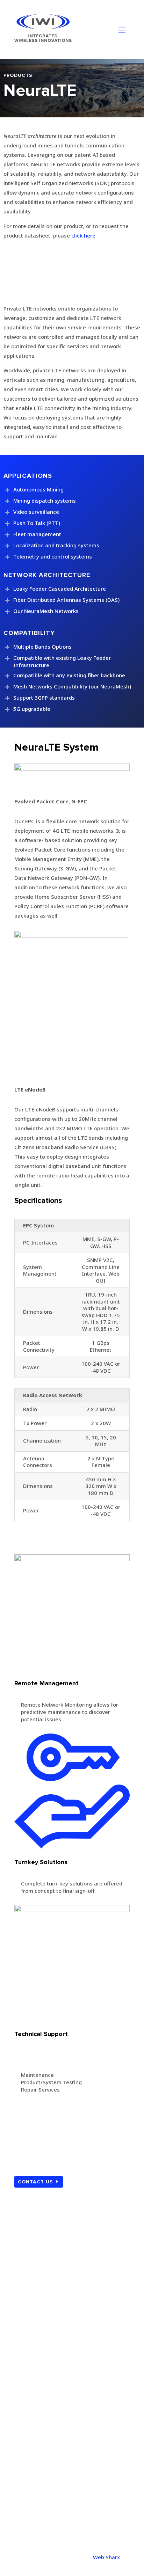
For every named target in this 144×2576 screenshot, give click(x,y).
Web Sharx (106, 2557)
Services (30, 2356)
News (27, 2368)
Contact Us (35, 2182)
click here (83, 235)
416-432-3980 (32, 2458)
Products (31, 2344)
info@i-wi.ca (30, 2516)
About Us (31, 2333)
